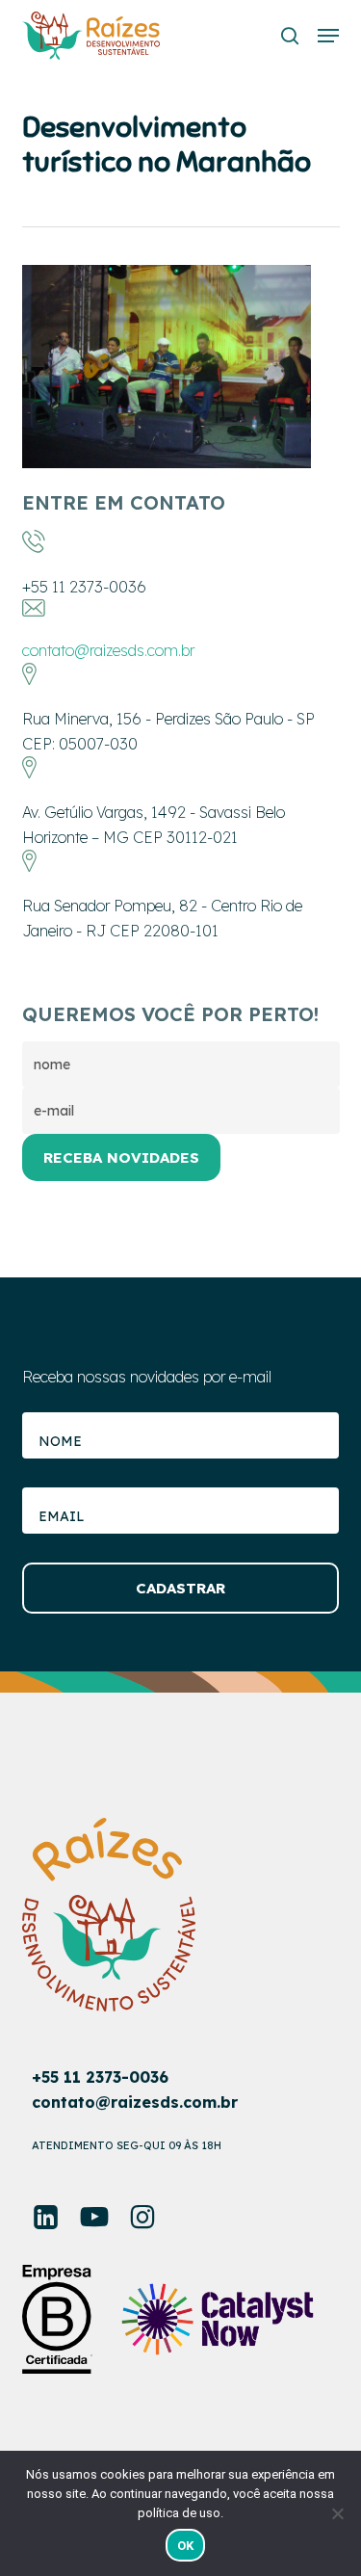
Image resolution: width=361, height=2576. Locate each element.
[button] (328, 36)
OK (186, 2546)
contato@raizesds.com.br (108, 650)
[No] (337, 2513)
